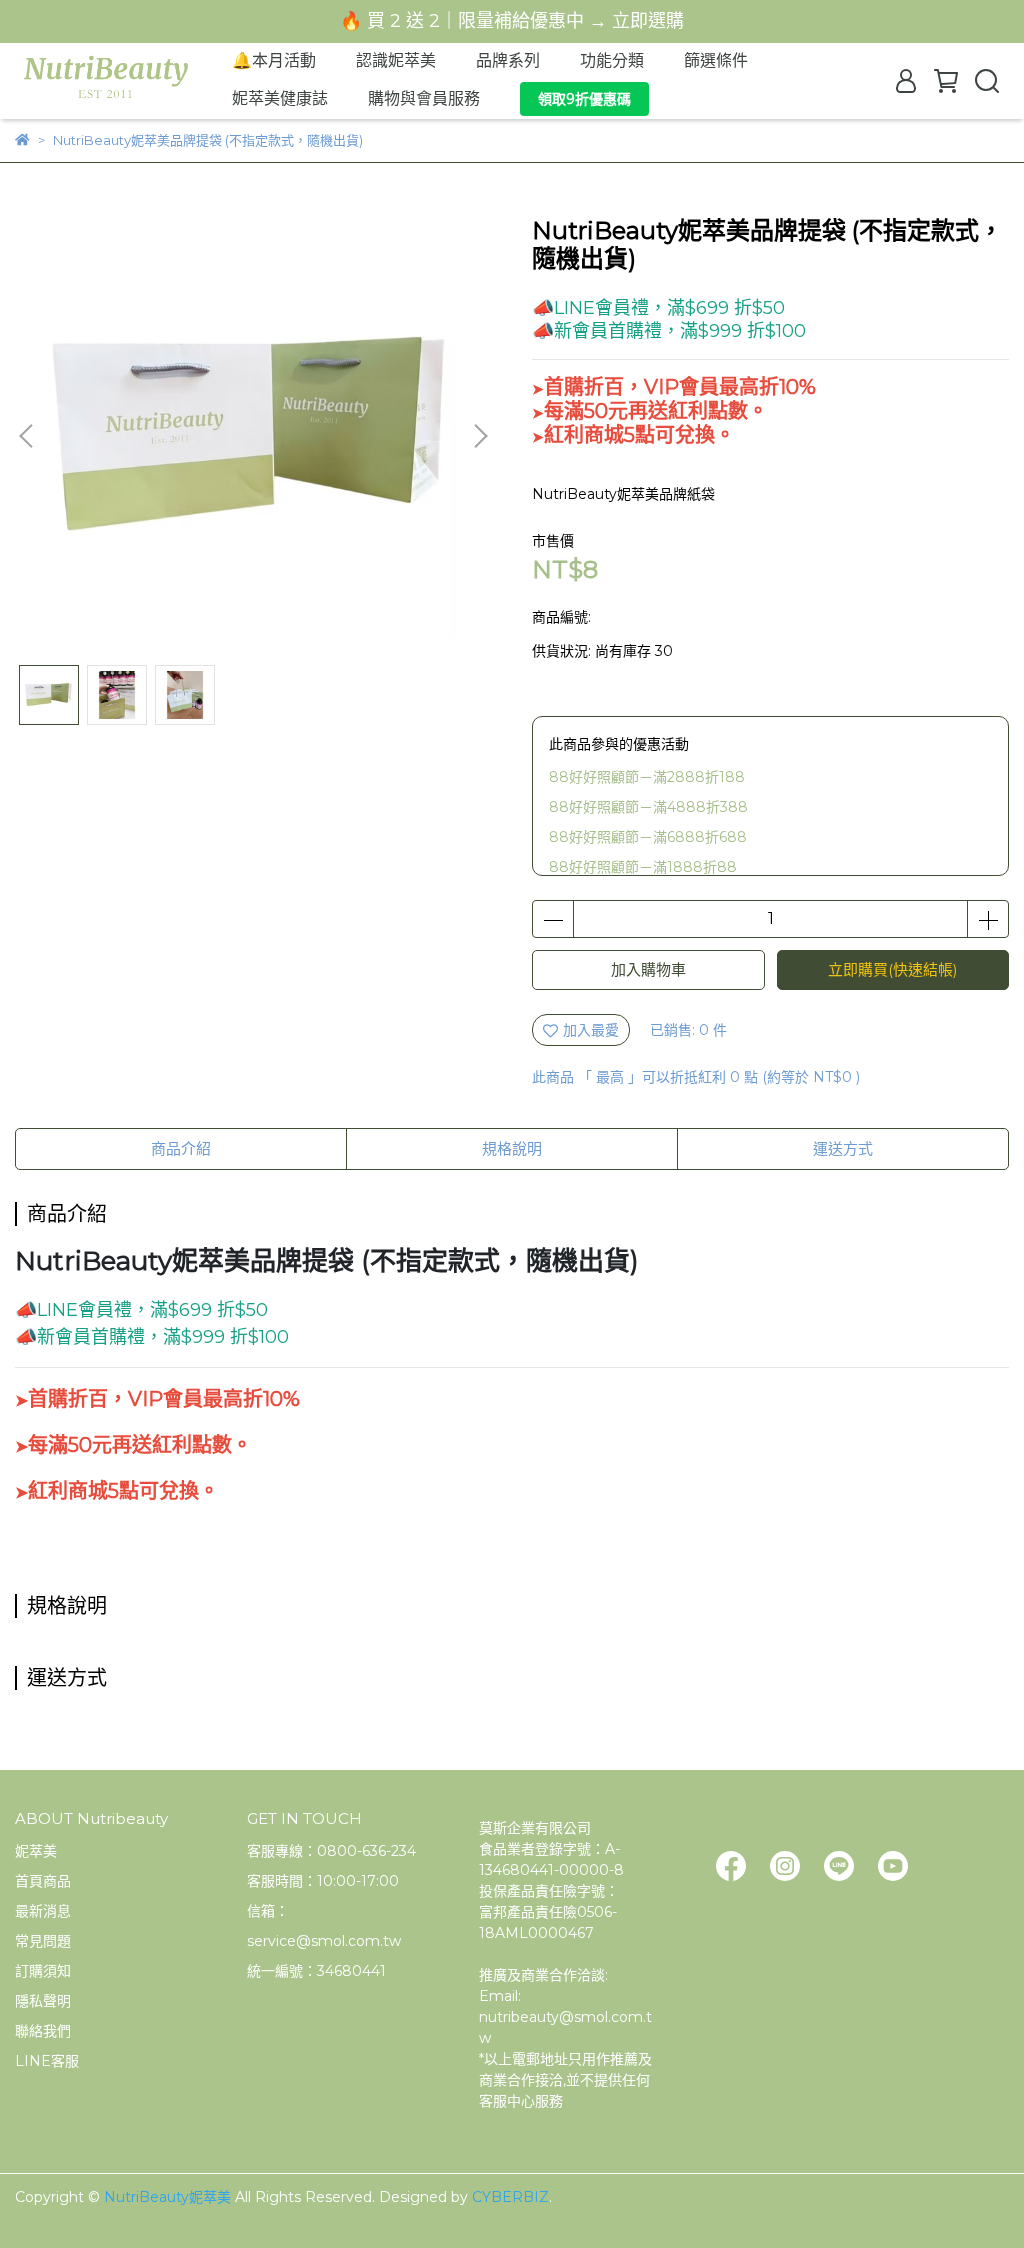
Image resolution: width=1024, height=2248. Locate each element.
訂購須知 (43, 1971)
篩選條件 (716, 60)
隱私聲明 (43, 2001)
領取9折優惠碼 (584, 99)
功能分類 (612, 60)
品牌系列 (508, 60)
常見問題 (43, 1941)
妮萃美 (36, 1851)
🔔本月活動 (274, 60)
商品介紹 (181, 1148)
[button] (480, 436)
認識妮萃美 (396, 60)
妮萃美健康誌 (280, 98)
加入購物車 (648, 969)
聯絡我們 (43, 2031)
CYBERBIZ (510, 2197)
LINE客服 (47, 2061)
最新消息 (43, 1911)
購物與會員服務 (424, 98)
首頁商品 (43, 1881)
